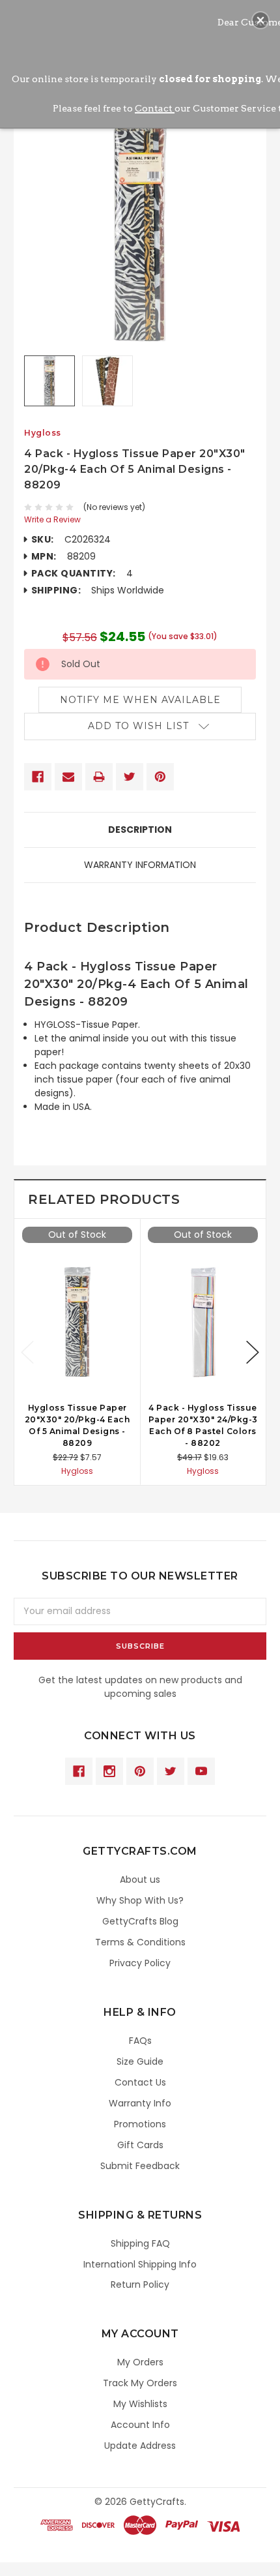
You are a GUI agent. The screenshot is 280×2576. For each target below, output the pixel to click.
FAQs (140, 2041)
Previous (27, 1352)
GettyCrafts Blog (140, 1921)
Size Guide (140, 2061)
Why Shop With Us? (140, 1900)
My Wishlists (140, 2404)
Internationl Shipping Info (140, 2264)
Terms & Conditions (140, 1942)
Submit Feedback (140, 2166)
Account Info (140, 2425)
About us (140, 1880)
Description (140, 830)
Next (253, 1352)
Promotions (140, 2124)
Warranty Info (140, 2103)
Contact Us (140, 2082)
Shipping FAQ (140, 2243)
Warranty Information (140, 865)
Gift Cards (140, 2145)
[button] (260, 20)
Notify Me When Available (140, 700)
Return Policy (140, 2284)
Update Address (140, 2446)
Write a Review (52, 519)
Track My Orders (140, 2383)
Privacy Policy (140, 1963)
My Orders (140, 2362)
